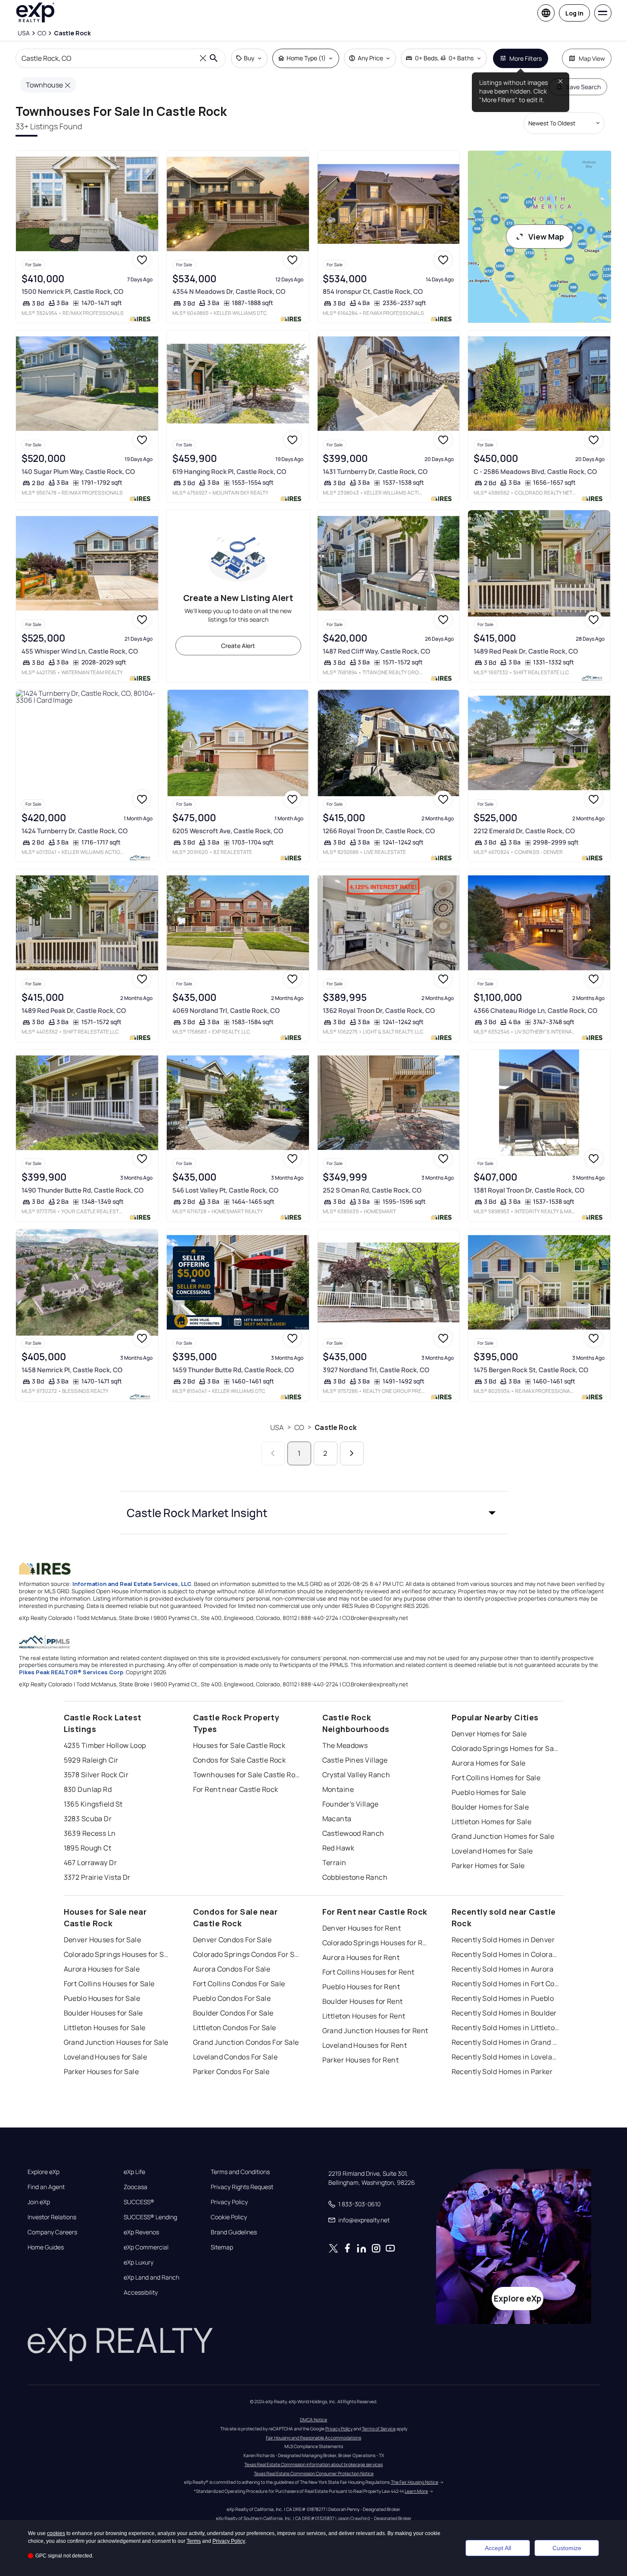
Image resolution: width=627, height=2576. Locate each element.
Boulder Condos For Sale (233, 2013)
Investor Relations (52, 2217)
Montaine (338, 1789)
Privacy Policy (229, 2202)
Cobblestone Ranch (355, 1877)
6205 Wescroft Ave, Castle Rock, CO (228, 831)
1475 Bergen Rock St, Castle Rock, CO (531, 1370)
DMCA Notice (313, 2420)
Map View (592, 58)
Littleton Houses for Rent (364, 2016)
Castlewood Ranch (353, 1833)
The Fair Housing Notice (415, 2482)
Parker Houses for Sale (101, 2071)
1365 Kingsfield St (93, 1804)
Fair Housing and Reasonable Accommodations (313, 2438)
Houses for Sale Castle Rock (239, 1745)
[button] (314, 1513)
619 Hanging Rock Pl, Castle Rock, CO (229, 472)
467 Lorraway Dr (90, 1863)
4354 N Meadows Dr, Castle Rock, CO (229, 291)
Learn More (416, 2491)
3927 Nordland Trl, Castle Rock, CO (376, 1370)
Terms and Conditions (240, 2172)
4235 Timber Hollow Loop (105, 1745)
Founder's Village (350, 1804)
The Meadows (345, 1745)
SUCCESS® (139, 2202)
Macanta (337, 1819)
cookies (56, 2533)
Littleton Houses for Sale (105, 2028)
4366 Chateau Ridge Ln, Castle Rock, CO (535, 1011)
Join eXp (39, 2202)
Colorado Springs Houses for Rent (376, 1943)
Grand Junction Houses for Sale (116, 2042)
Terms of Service (379, 2429)
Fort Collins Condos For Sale (239, 1984)
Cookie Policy (229, 2217)
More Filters (526, 58)
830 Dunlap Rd (88, 1789)
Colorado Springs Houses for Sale (118, 1954)
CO (299, 1427)
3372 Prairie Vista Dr (97, 1877)
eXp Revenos (141, 2232)
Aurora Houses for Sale (102, 1969)
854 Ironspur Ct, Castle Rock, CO (373, 291)
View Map (546, 237)
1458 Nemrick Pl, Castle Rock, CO (72, 1370)
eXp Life (134, 2172)
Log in (574, 13)
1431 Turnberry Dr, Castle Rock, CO (375, 472)
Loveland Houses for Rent (365, 2045)
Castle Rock (336, 1427)
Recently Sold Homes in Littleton (505, 2028)
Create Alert (238, 646)
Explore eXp (44, 2172)
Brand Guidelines (234, 2232)
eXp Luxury (139, 2262)
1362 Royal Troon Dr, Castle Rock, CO (379, 1011)
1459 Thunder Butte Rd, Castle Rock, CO (233, 1370)
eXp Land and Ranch (151, 2277)
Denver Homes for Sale (489, 1734)
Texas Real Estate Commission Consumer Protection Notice (314, 2473)
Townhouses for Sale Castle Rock (247, 1775)
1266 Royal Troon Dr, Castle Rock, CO (379, 831)
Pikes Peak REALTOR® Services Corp (71, 1672)
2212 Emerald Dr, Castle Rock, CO (524, 831)
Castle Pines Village (355, 1760)
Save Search (583, 87)
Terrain (334, 1863)
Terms (194, 2541)
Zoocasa (136, 2187)
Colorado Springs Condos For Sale (247, 1954)
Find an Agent (46, 2187)
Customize (567, 2548)
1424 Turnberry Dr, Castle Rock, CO (75, 831)
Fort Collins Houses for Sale (109, 1984)
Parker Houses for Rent (361, 2060)
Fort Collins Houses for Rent (368, 1972)
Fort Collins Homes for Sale (496, 1778)
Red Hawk (338, 1848)
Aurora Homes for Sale (489, 1763)
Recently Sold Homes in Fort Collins (505, 1984)
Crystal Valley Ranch (356, 1775)
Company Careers (52, 2232)
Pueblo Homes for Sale (489, 1792)
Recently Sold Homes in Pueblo (503, 1998)
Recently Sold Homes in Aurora (503, 1969)
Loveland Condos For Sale (236, 2057)
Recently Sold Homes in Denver (503, 1940)
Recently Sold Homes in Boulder (504, 2013)
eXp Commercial (146, 2247)
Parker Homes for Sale (488, 1866)
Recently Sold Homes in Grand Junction (505, 2042)
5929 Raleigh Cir (91, 1760)
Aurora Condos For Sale (232, 1969)
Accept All (498, 2548)
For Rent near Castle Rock (236, 1789)
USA (277, 1427)
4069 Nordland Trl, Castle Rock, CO (226, 1011)
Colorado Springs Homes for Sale (505, 1748)
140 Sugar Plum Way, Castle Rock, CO (78, 472)
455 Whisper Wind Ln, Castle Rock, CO (80, 651)
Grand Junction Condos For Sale (246, 2042)
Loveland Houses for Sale (106, 2057)
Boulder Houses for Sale (103, 2013)
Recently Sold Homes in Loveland (505, 2057)
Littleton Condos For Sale (235, 2028)
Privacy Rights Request (242, 2187)
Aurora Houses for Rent (361, 1957)
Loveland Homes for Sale (492, 1851)
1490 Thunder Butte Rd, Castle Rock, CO (83, 1190)
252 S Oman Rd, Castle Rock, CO (372, 1190)
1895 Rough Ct (88, 1848)
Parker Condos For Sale (231, 2071)
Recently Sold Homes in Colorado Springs (505, 1954)
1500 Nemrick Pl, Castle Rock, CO (72, 291)
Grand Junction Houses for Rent (375, 2031)
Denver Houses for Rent (362, 1928)
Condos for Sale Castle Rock (240, 1760)
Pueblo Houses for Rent (361, 1987)
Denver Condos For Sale (232, 1940)
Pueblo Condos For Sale (232, 1998)
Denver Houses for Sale (103, 1940)
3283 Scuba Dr (88, 1819)
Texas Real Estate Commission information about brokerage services (313, 2464)
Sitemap (222, 2247)
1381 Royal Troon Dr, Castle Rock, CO (529, 1190)
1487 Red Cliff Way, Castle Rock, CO (376, 651)
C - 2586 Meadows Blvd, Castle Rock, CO (535, 472)
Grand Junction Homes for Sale (503, 1836)
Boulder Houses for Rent (363, 2001)
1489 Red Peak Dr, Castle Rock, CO (526, 651)
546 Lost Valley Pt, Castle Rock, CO (225, 1190)
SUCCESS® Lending (150, 2217)
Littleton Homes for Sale (492, 1822)
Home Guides (46, 2247)
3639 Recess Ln (90, 1833)
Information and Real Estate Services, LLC (132, 1584)
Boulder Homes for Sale (490, 1807)
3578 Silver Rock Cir (96, 1775)
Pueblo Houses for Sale (102, 1998)
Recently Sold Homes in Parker (502, 2071)
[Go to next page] (352, 1453)
